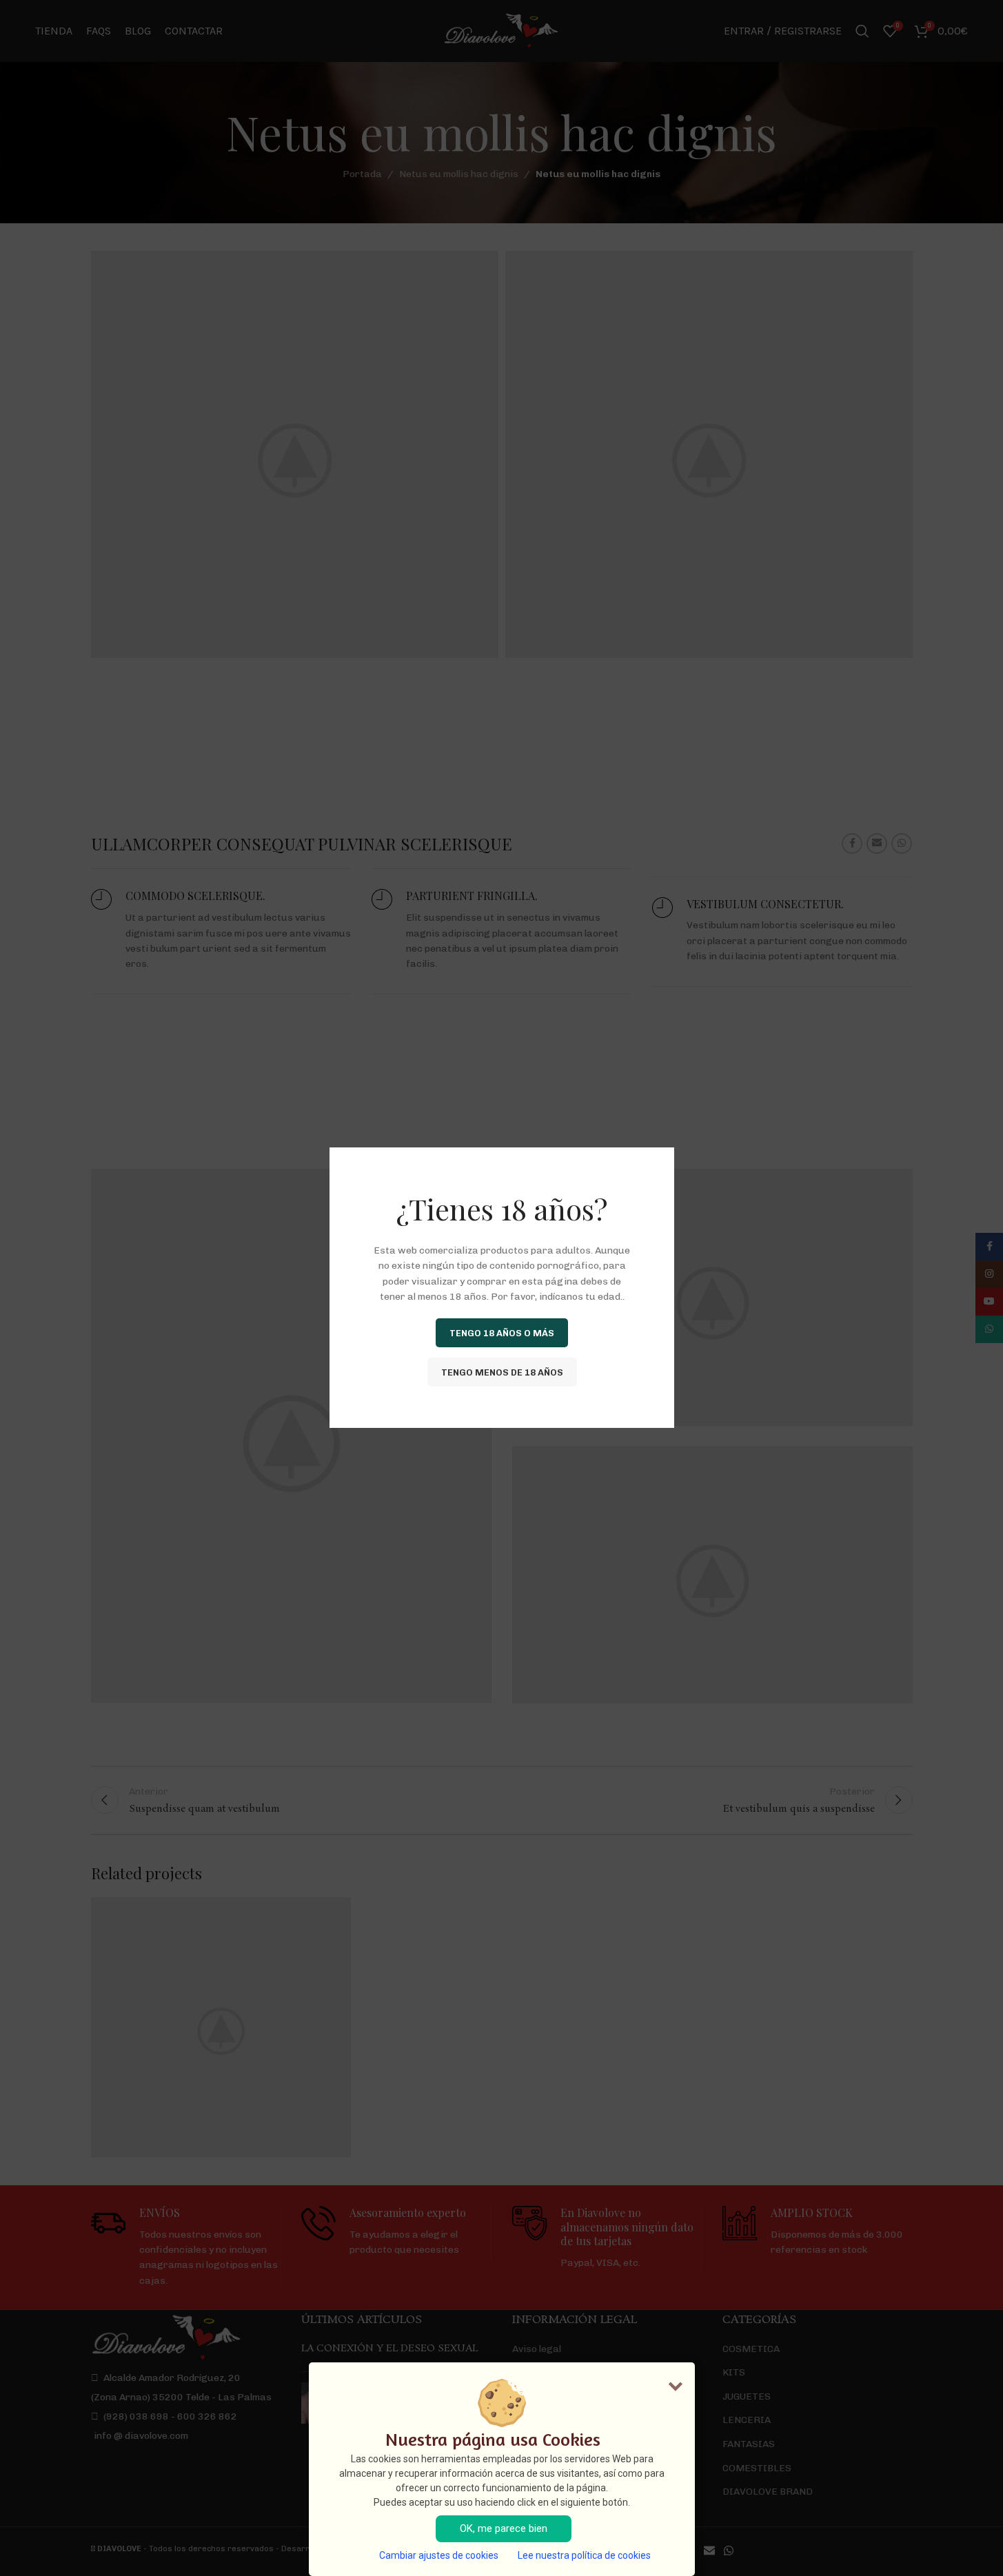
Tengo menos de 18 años (501, 1372)
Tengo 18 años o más (502, 1333)
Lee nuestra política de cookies (584, 2555)
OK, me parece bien (504, 2528)
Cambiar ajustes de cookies (439, 2555)
